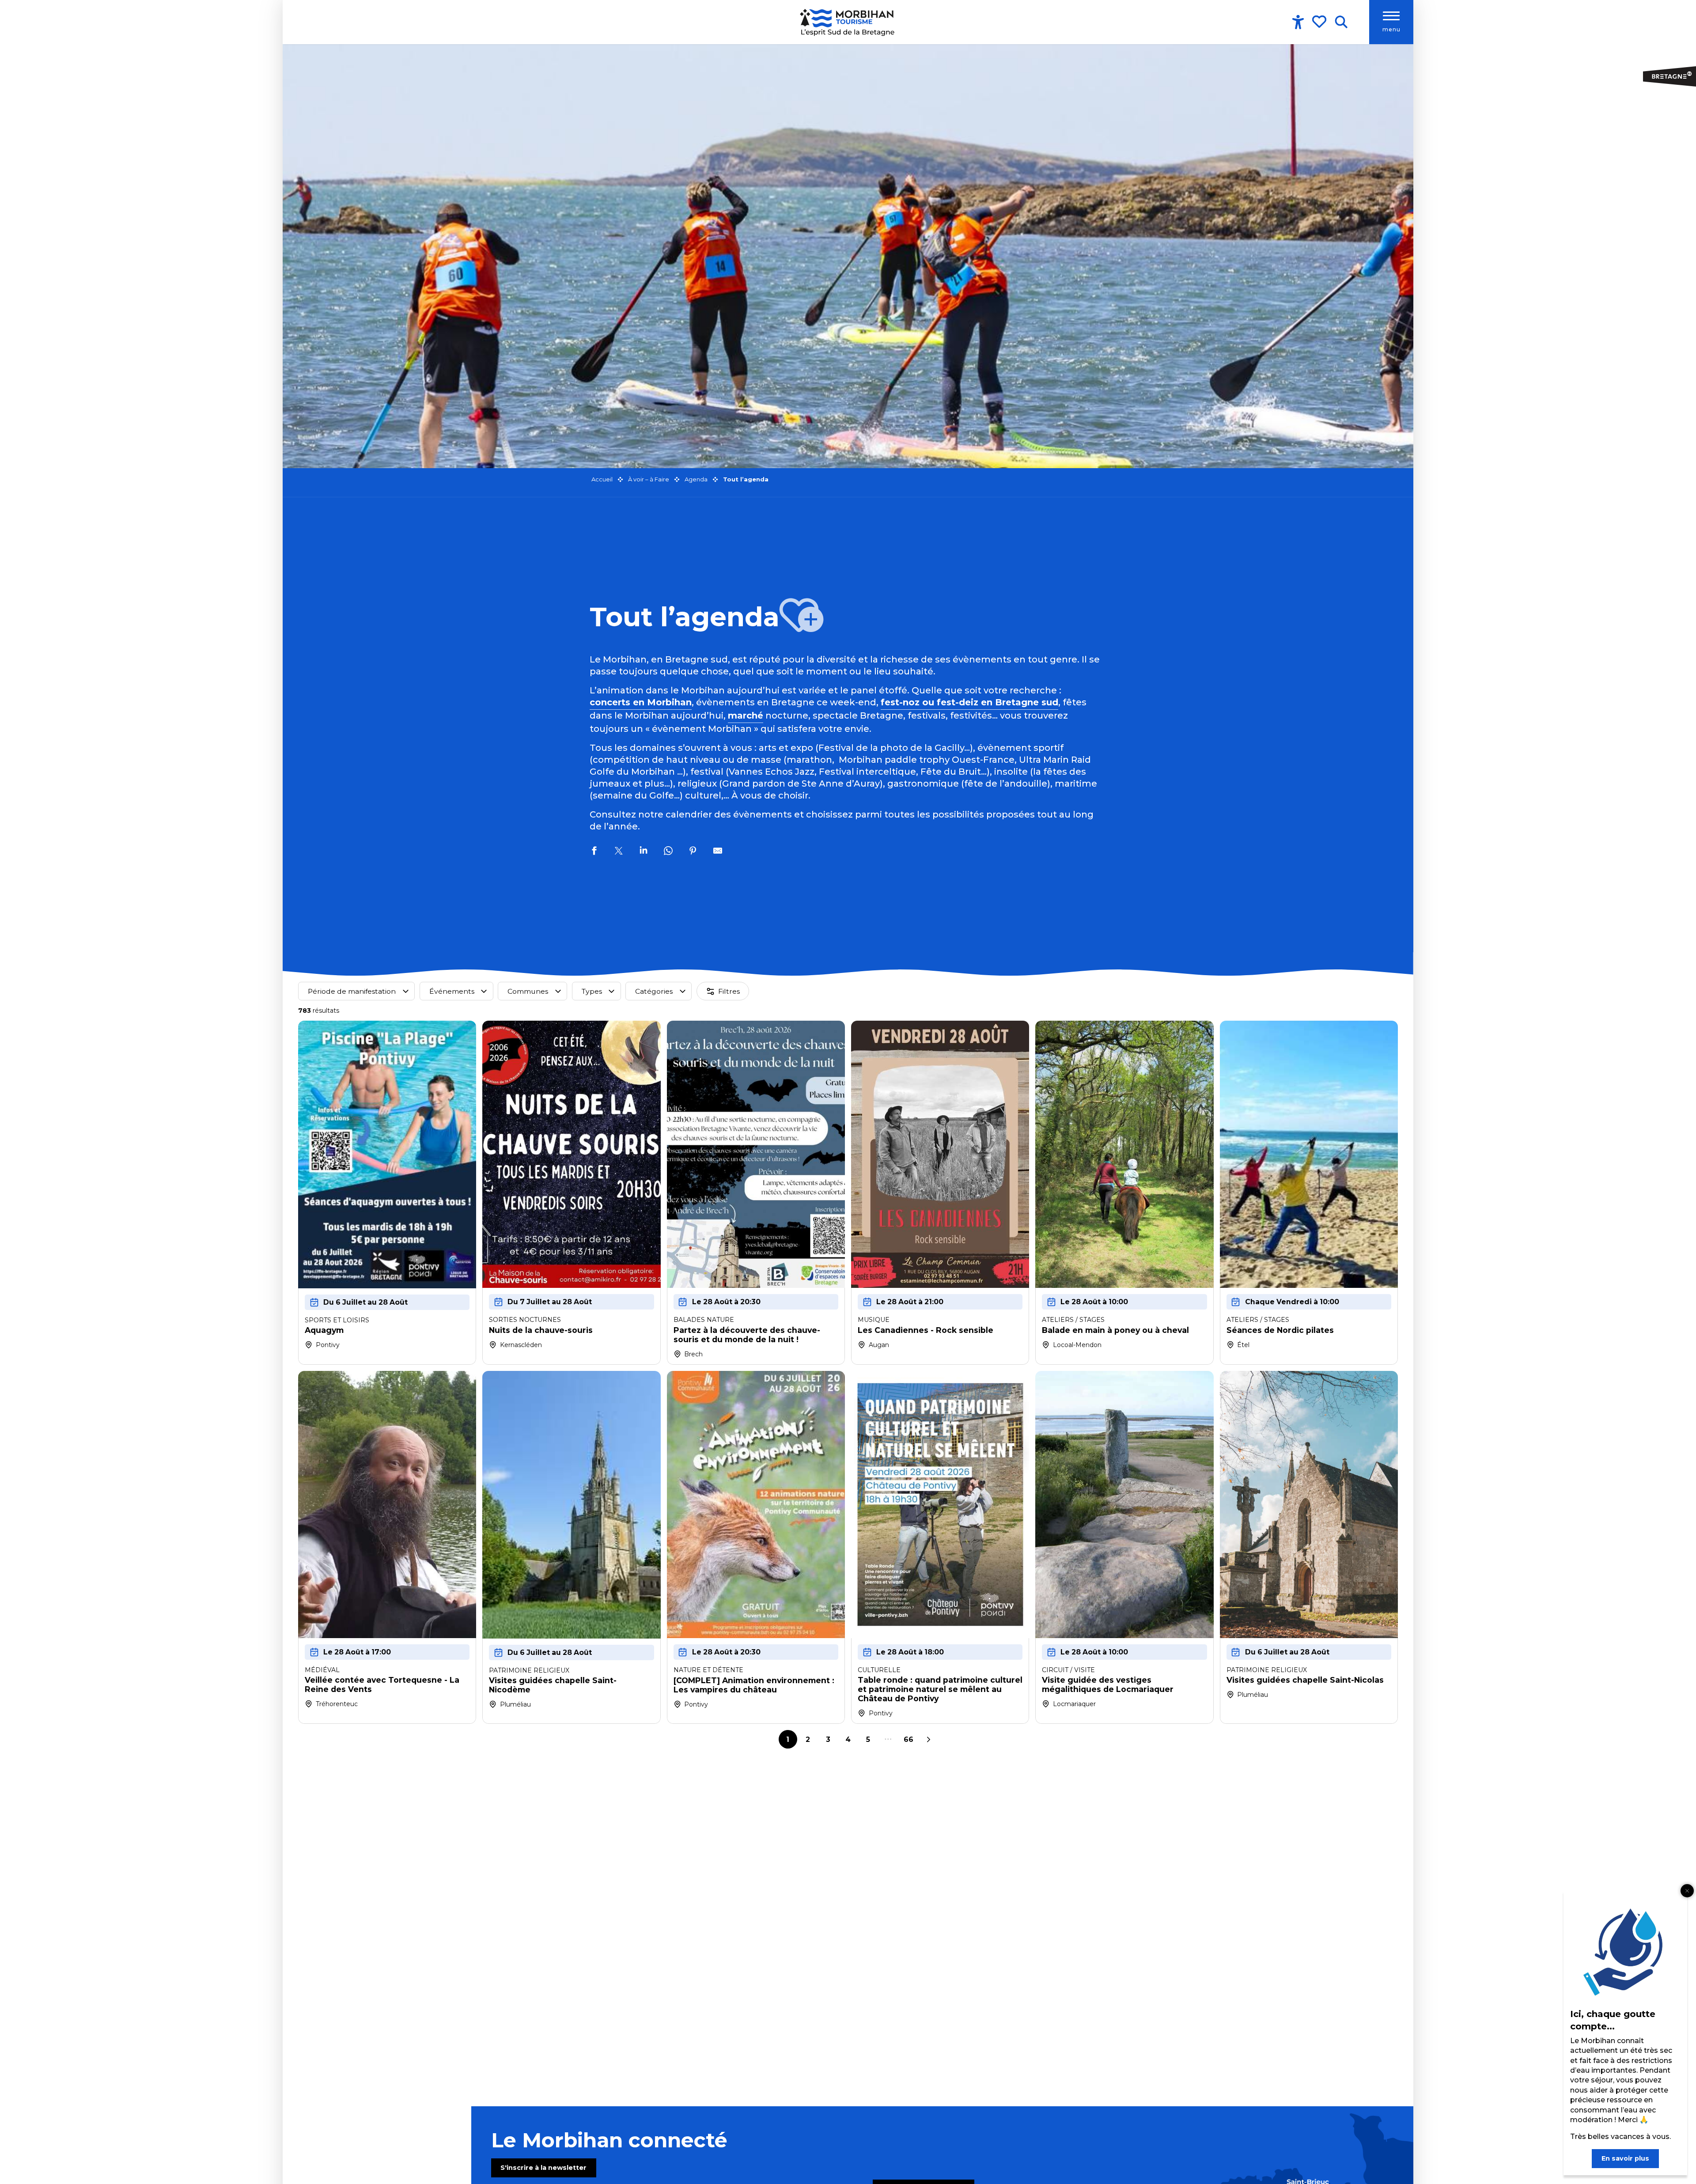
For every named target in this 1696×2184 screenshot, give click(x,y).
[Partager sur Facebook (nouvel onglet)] (594, 852)
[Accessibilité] (1298, 22)
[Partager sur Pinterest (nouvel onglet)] (693, 852)
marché (746, 715)
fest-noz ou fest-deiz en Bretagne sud (969, 702)
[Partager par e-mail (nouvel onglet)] (718, 852)
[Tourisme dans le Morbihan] (848, 22)
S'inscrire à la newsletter (543, 2168)
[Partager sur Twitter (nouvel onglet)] (619, 852)
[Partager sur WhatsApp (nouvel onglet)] (668, 852)
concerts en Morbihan (641, 702)
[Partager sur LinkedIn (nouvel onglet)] (644, 852)
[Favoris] (1320, 22)
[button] (1341, 22)
